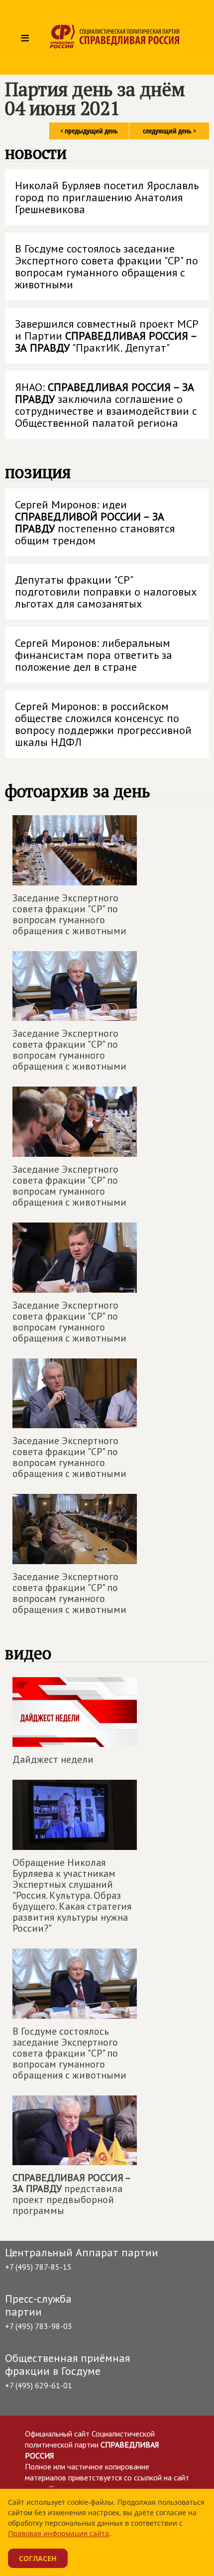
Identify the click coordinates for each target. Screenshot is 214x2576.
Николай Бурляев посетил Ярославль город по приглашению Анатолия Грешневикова (107, 197)
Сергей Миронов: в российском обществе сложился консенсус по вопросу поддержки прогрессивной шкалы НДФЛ (103, 724)
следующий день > (169, 131)
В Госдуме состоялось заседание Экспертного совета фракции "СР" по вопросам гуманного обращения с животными (107, 266)
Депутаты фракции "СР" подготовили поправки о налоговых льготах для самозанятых (106, 592)
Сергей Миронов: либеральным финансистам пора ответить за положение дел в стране (94, 655)
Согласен (38, 2558)
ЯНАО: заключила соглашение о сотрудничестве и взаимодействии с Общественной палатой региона (106, 405)
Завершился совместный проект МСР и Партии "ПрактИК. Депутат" (107, 336)
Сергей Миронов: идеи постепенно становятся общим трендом (95, 522)
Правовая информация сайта (58, 2533)
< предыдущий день (89, 131)
